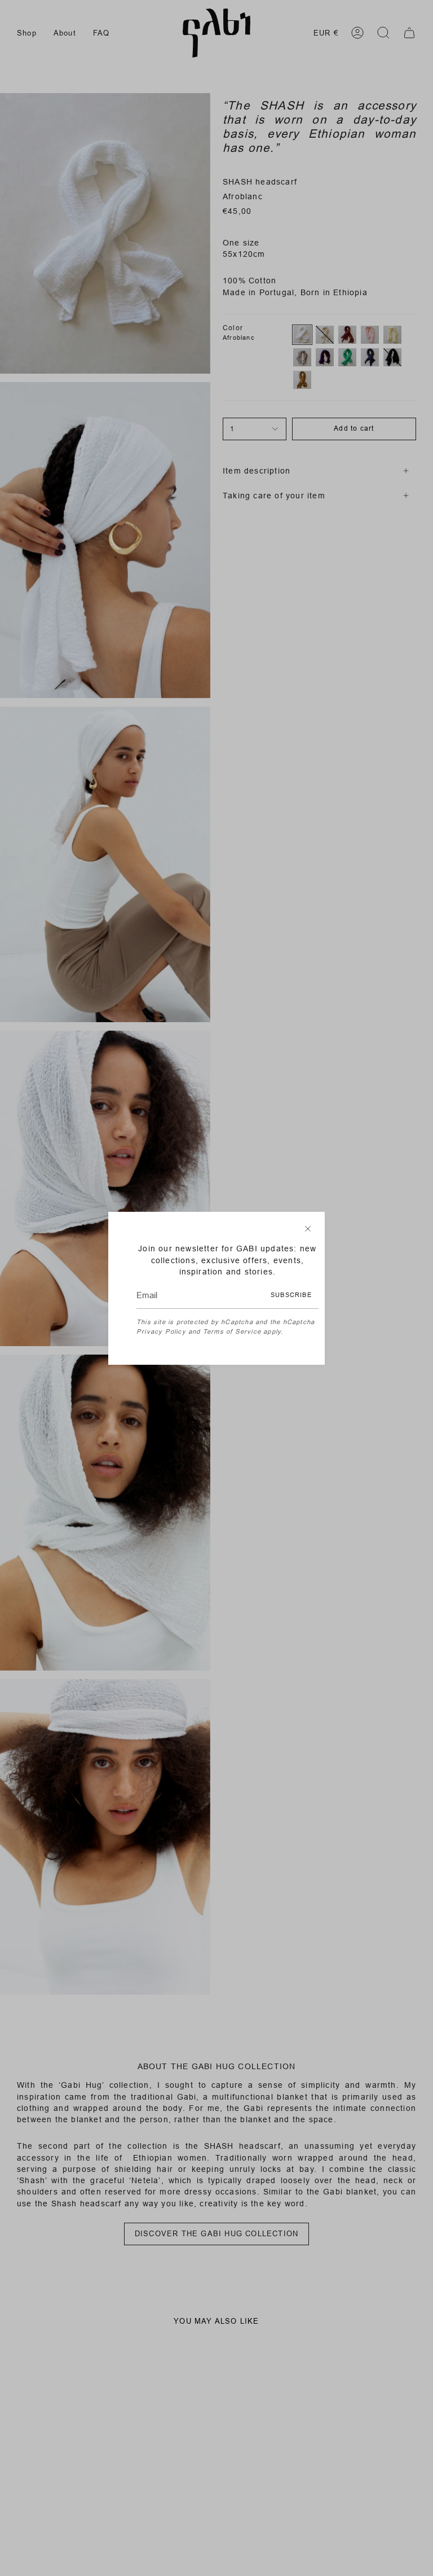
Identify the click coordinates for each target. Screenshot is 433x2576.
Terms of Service (232, 1331)
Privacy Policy (161, 1331)
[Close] (308, 1229)
